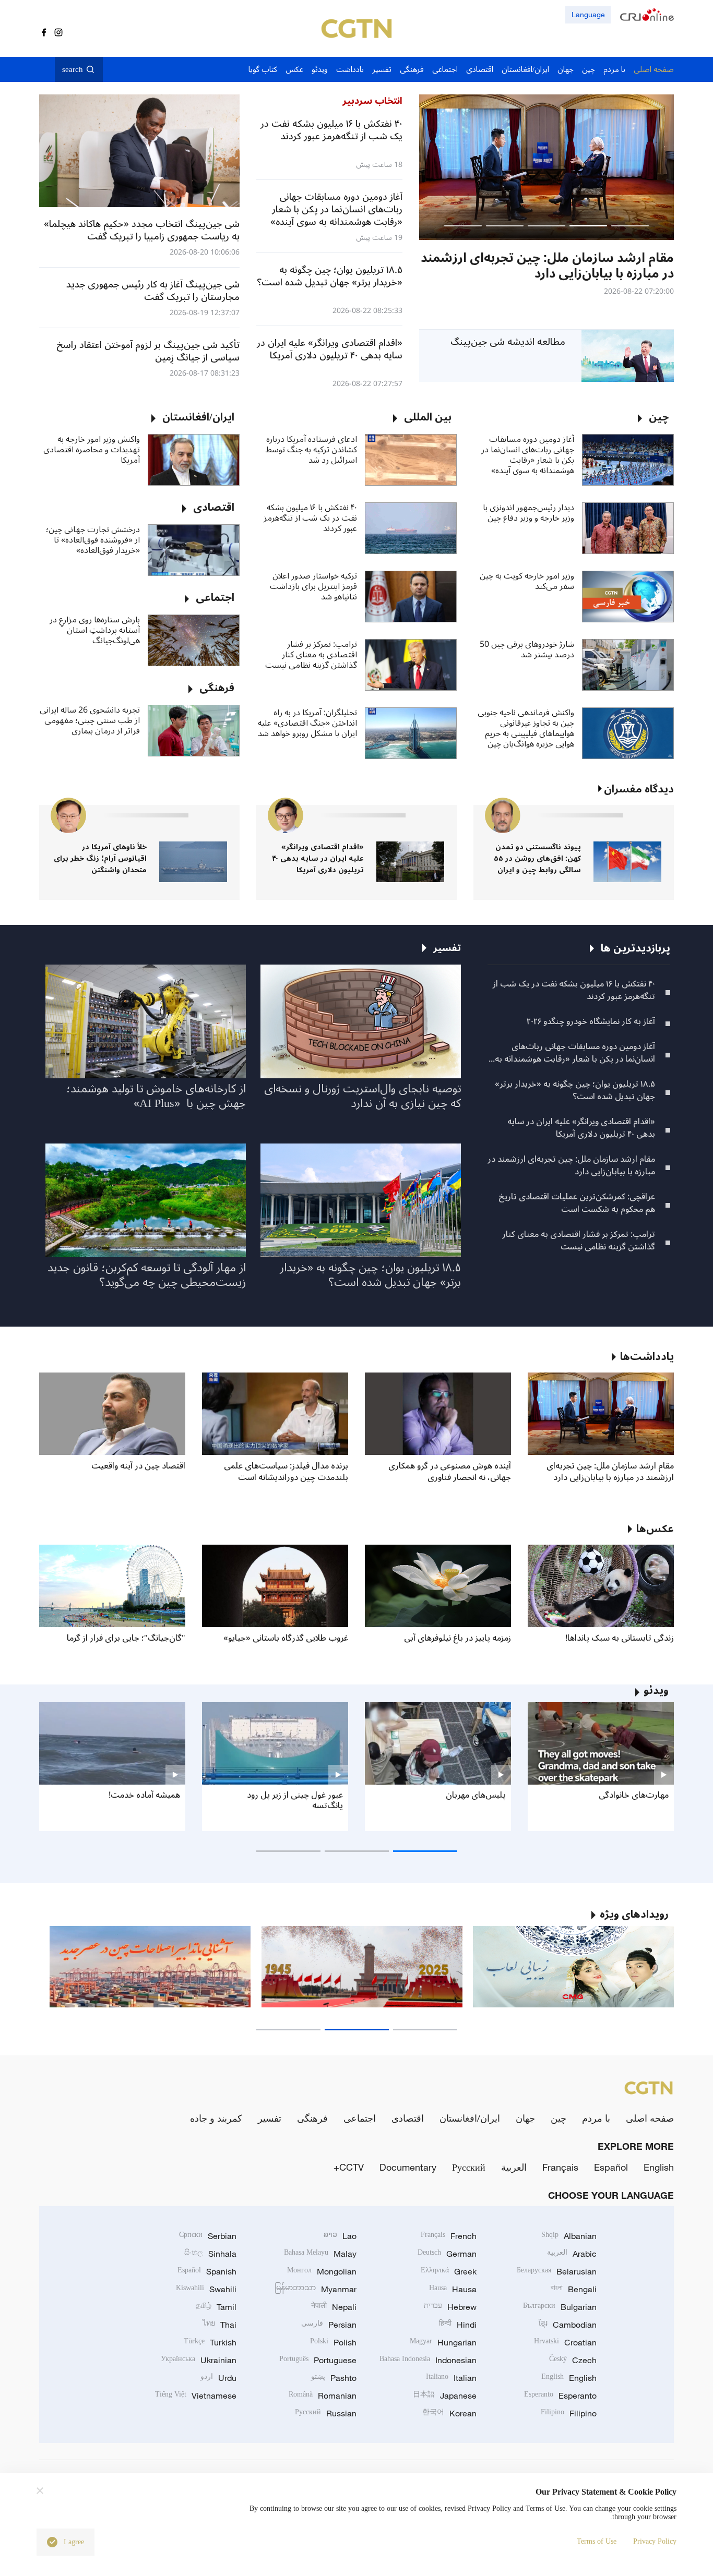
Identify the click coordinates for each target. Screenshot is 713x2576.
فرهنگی (312, 2118)
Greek (449, 2271)
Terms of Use (597, 2541)
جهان (525, 2118)
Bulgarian (560, 2307)
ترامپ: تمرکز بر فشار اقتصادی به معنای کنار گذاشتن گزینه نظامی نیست (311, 655)
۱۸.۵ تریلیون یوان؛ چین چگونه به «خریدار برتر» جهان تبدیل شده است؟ (575, 1090)
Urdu (218, 2378)
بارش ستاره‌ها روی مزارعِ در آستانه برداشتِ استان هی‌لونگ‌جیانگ (95, 630)
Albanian (569, 2236)
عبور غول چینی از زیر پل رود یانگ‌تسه (295, 1800)
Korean (449, 2413)
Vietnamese (196, 2396)
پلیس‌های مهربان (476, 1795)
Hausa (453, 2289)
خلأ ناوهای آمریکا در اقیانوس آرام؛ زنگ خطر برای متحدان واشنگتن (100, 858)
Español (611, 2167)
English (659, 2167)
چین (558, 2118)
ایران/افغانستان (470, 2118)
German (447, 2254)
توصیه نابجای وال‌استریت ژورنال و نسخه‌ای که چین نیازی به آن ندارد (363, 1096)
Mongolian (322, 2271)
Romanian (323, 2396)
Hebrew (450, 2307)
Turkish (210, 2342)
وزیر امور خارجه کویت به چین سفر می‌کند (527, 581)
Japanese (445, 2396)
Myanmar (316, 2289)
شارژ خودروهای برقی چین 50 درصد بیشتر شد (527, 649)
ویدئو (656, 1691)
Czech (573, 2360)
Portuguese (318, 2360)
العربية (514, 2167)
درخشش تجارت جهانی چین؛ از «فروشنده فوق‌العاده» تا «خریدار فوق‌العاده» (93, 540)
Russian (326, 2413)
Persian (329, 2325)
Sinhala (210, 2254)
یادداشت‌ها (647, 1357)
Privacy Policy (655, 2541)
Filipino (569, 2413)
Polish (333, 2342)
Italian (451, 2378)
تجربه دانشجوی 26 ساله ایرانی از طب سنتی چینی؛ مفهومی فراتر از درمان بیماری (90, 720)
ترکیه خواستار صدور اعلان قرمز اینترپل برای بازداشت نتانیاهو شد (313, 586)
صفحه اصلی (650, 2118)
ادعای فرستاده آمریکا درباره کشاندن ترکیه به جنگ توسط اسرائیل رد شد (311, 450)
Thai (219, 2325)
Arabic (572, 2254)
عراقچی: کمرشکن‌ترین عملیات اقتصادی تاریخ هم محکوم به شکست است (577, 1203)
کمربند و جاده (216, 2118)
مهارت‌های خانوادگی (634, 1795)
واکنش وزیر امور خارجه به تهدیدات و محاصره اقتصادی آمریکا (92, 450)
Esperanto (560, 2396)
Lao (340, 2236)
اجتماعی (360, 2118)
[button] (630, 226)
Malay (320, 2254)
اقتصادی (408, 2118)
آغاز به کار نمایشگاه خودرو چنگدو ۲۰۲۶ (591, 1021)
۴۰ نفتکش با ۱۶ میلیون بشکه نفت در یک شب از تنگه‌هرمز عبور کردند (310, 518)
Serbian (208, 2236)
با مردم (596, 2118)
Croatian (565, 2342)
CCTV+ (349, 2167)
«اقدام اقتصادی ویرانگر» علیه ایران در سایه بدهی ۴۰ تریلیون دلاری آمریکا (318, 858)
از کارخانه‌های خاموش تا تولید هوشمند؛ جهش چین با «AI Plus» (156, 1096)
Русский (469, 2167)
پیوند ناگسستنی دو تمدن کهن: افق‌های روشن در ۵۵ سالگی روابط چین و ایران (537, 858)
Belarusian (557, 2271)
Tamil (216, 2307)
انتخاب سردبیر (372, 101)
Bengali (574, 2289)
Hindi (458, 2325)
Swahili (206, 2289)
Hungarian (443, 2342)
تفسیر (270, 2118)
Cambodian (568, 2325)
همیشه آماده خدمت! (144, 1795)
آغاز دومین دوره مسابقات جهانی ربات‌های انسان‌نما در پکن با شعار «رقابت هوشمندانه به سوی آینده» (528, 455)
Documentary (408, 2167)
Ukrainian (199, 2360)
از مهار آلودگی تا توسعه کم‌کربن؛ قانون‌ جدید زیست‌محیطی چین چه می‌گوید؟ (147, 1275)
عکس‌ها (655, 1529)
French (449, 2236)
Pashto (334, 2378)
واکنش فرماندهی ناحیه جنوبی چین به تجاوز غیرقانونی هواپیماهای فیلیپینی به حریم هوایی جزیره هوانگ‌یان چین (526, 728)
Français (560, 2167)
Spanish (207, 2271)
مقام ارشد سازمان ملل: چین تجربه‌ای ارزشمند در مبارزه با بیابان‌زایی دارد (571, 1165)
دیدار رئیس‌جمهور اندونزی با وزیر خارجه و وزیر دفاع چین (528, 513)
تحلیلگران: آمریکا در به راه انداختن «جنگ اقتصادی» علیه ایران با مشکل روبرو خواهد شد (307, 723)
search (73, 69)
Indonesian (428, 2360)
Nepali (334, 2307)
